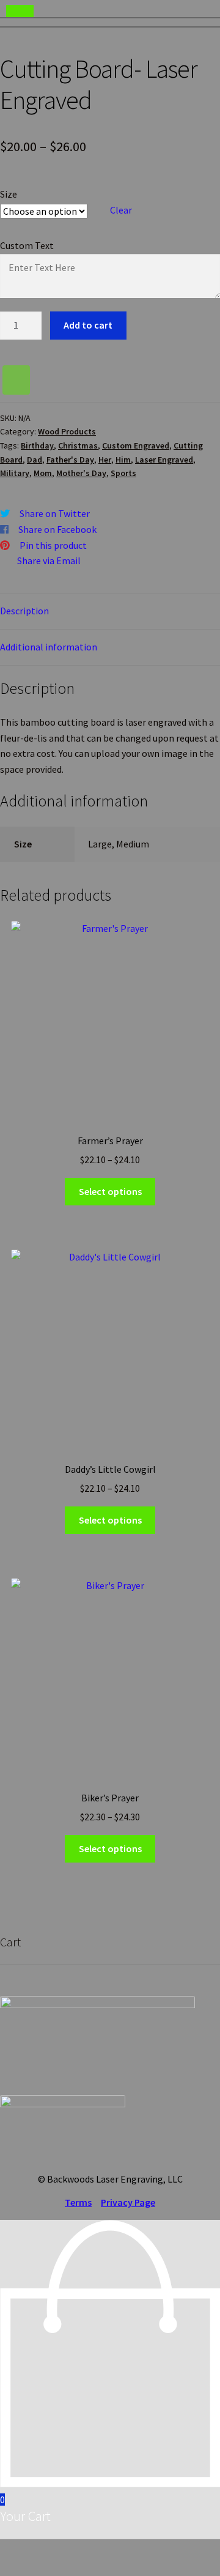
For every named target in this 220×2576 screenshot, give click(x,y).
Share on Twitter (55, 513)
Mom (43, 473)
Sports (123, 473)
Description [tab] (24, 611)
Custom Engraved (136, 445)
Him (123, 460)
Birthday (37, 445)
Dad (35, 460)
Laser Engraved (164, 460)
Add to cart (88, 325)
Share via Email (49, 560)
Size (9, 194)
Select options (110, 1191)
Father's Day (70, 460)
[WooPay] (16, 380)
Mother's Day (81, 473)
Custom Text (27, 245)
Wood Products (67, 431)
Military (15, 473)
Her (105, 460)
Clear (121, 210)
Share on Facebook (57, 529)
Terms (78, 2202)
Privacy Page (128, 2202)
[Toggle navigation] (20, 11)
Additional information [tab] (49, 647)
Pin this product (53, 545)
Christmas (78, 445)
